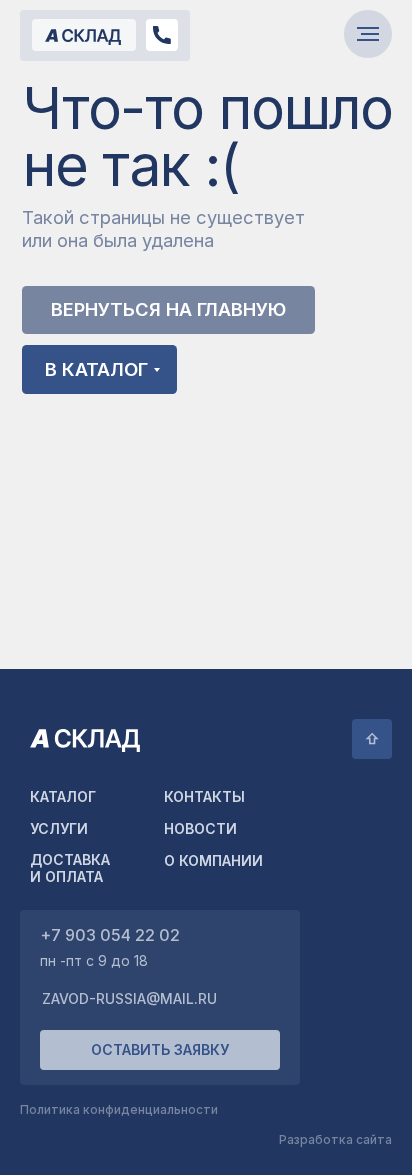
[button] (160, 1050)
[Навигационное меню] (368, 34)
